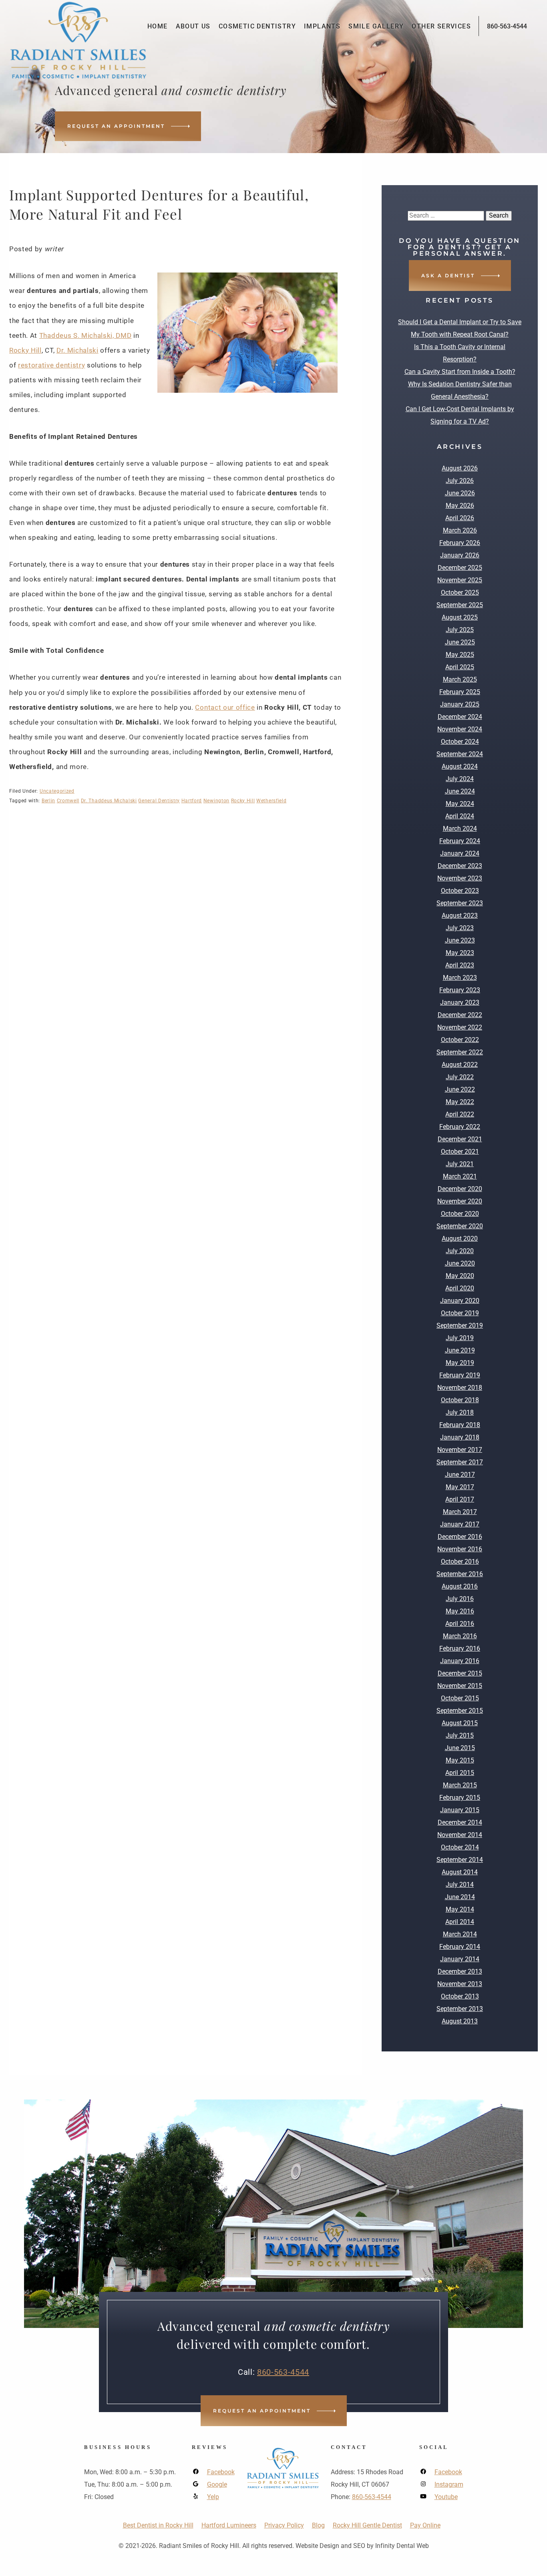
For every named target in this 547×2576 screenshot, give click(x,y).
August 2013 (460, 2021)
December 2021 (460, 1139)
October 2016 (460, 1562)
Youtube (446, 2497)
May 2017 (460, 1487)
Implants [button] (322, 26)
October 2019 (460, 1313)
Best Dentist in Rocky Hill (158, 2525)
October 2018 (460, 1400)
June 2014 (460, 1897)
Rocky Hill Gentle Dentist (367, 2525)
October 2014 (460, 1847)
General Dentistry (159, 801)
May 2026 (460, 506)
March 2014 (460, 1934)
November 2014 (460, 1835)
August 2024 (460, 766)
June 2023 (460, 940)
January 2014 (460, 1959)
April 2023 (460, 965)
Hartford (192, 801)
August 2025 (460, 617)
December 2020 (460, 1189)
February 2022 (460, 1127)
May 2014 (460, 1909)
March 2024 (460, 829)
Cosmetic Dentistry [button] (257, 26)
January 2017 (460, 1524)
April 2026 (460, 518)
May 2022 (460, 1102)
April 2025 (460, 667)
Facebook (221, 2472)
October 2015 (460, 1698)
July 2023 (460, 928)
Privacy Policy (284, 2525)
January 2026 (460, 555)
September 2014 (460, 1860)
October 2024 (460, 742)
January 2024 (460, 853)
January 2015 (460, 1810)
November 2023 (460, 878)
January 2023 (460, 1002)
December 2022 (460, 1015)
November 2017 (460, 1450)
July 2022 (460, 1077)
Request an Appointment (116, 126)
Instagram (449, 2484)
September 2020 (460, 1226)
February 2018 (460, 1425)
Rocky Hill (25, 350)
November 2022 (460, 1027)
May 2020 (460, 1276)
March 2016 (460, 1636)
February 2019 (460, 1375)
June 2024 (460, 791)
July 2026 (460, 481)
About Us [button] (193, 26)
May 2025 (460, 655)
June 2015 (460, 1748)
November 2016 (460, 1549)
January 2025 (460, 704)
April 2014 (460, 1922)
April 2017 (460, 1499)
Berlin (48, 801)
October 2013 (460, 1996)
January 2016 (460, 1661)
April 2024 (460, 816)
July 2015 (460, 1735)
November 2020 (460, 1201)
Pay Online (425, 2525)
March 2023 (460, 978)
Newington (216, 801)
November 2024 (460, 729)
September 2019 (460, 1325)
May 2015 (460, 1760)
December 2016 (460, 1537)
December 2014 (460, 1822)
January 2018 (460, 1437)
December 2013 (460, 1971)
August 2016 (460, 1586)
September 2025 (460, 605)
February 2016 (460, 1648)
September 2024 (460, 754)
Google (217, 2484)
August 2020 (460, 1239)
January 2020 (460, 1301)
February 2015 (460, 1798)
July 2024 (460, 779)
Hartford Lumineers (229, 2525)
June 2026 (460, 493)
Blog (318, 2525)
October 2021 (460, 1152)
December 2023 (460, 866)
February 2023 (460, 990)
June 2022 (460, 1089)
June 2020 (460, 1263)
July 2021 (460, 1164)
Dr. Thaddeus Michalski (109, 801)
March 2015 (460, 1785)
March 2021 (460, 1176)
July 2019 (460, 1338)
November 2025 (460, 580)
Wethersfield (271, 801)
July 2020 (460, 1251)
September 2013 (460, 2009)
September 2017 (460, 1462)
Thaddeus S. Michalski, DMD (85, 335)
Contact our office (225, 707)
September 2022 (460, 1052)
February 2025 (460, 692)
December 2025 (460, 568)
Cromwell (68, 801)
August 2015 (460, 1723)
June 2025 (460, 642)
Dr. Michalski (77, 350)
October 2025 (460, 593)
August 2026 (460, 468)
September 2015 (460, 1711)
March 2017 (460, 1512)
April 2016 (460, 1624)
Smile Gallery (376, 26)
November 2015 (460, 1686)
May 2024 (460, 804)
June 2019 (460, 1350)
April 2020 (460, 1288)
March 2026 (460, 530)
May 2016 (460, 1611)
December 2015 (460, 1673)
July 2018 (460, 1412)
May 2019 (460, 1363)
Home (158, 26)
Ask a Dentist (448, 276)
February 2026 (460, 543)
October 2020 (460, 1214)
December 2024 (460, 717)
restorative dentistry (51, 365)
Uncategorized (57, 791)
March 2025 (460, 679)
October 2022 (460, 1040)
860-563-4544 (507, 26)
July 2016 (460, 1599)
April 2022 (460, 1114)
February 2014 (460, 1947)
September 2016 (460, 1574)
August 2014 (460, 1872)
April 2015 (460, 1773)
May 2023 (460, 953)
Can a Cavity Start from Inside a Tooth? (460, 372)
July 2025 (460, 630)
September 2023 (460, 903)
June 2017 (460, 1475)
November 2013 (460, 1984)
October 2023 (460, 891)
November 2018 (460, 1388)
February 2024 (460, 841)
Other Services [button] (441, 26)
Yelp (213, 2497)
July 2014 (460, 1885)
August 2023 (460, 916)
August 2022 (460, 1065)
